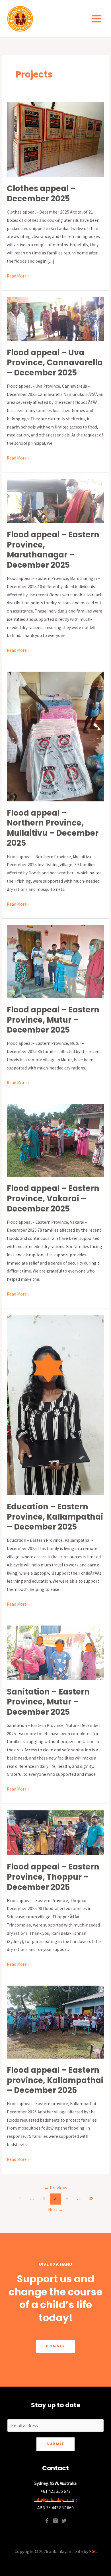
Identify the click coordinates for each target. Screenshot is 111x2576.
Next (56, 2210)
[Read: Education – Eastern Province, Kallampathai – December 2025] (55, 1405)
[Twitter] (64, 2521)
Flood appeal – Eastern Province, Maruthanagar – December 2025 (53, 550)
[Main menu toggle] (97, 18)
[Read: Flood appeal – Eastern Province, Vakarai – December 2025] (55, 1140)
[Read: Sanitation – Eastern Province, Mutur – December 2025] (55, 1652)
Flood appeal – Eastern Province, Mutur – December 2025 (53, 1020)
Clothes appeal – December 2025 (41, 194)
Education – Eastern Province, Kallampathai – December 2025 (55, 1517)
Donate (55, 2346)
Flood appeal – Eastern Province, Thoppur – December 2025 (53, 1877)
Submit (55, 2444)
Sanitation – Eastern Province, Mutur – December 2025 (48, 1702)
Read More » (18, 275)
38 (91, 2198)
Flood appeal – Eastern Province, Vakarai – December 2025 (53, 1198)
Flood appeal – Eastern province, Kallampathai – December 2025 (55, 2080)
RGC (93, 2551)
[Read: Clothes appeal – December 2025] (55, 139)
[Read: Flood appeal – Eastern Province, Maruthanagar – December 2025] (55, 501)
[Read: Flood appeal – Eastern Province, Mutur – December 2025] (55, 961)
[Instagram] (55, 2521)
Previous (56, 2188)
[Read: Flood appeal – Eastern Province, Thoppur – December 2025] (55, 1832)
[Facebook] (47, 2521)
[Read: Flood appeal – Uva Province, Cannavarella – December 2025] (55, 318)
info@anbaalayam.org (56, 2499)
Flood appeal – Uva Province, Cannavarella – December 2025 (55, 363)
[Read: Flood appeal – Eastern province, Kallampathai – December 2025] (55, 2022)
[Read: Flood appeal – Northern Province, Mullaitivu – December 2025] (55, 736)
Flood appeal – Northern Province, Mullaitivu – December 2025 (53, 828)
